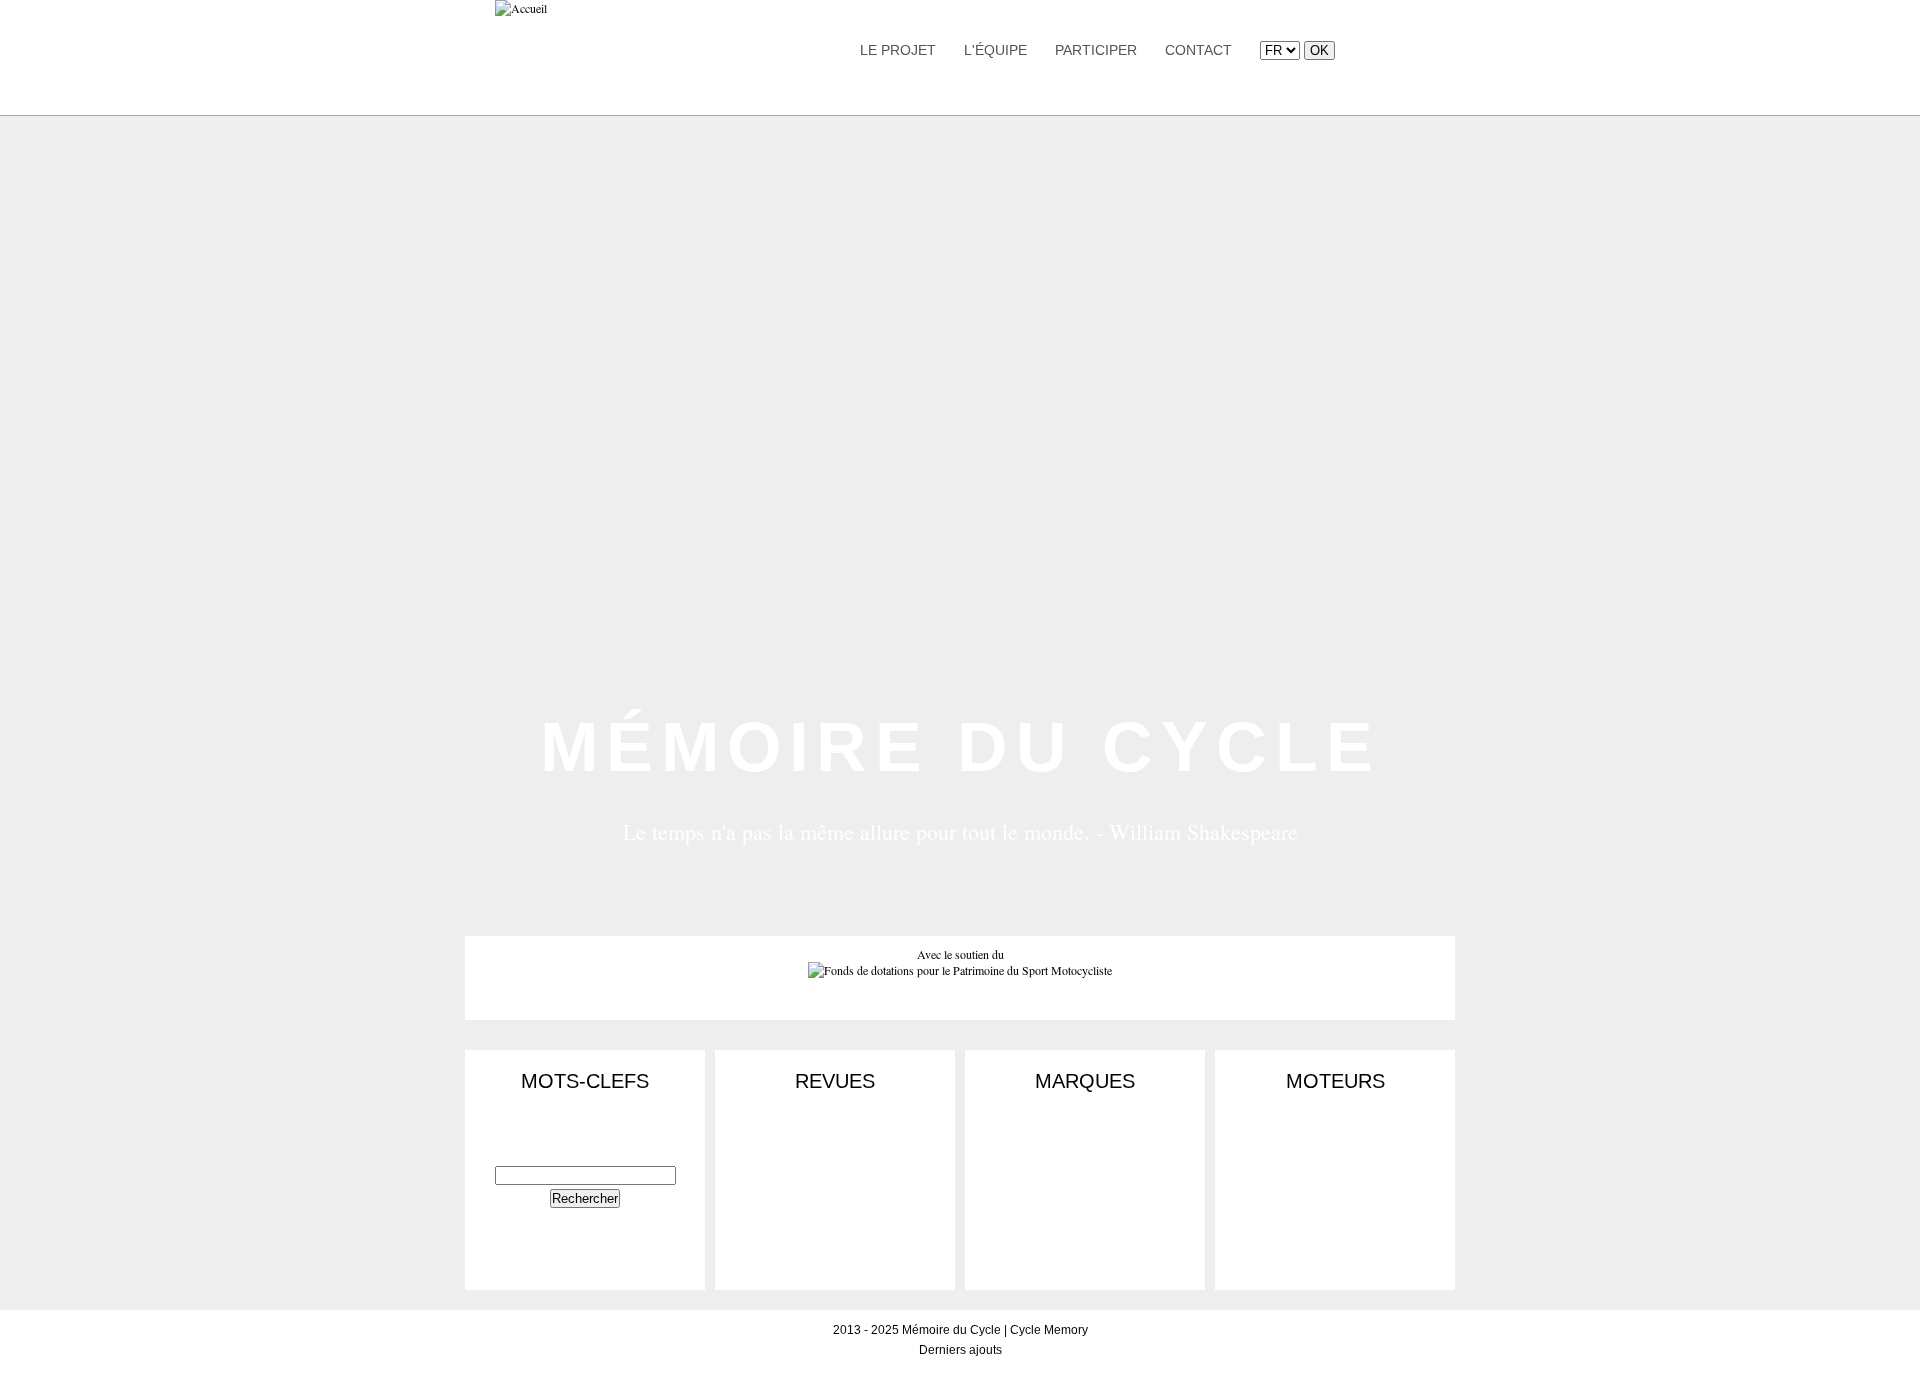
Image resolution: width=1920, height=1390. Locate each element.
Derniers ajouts (960, 1350)
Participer (1096, 50)
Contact (1198, 50)
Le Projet (898, 50)
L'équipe (995, 50)
